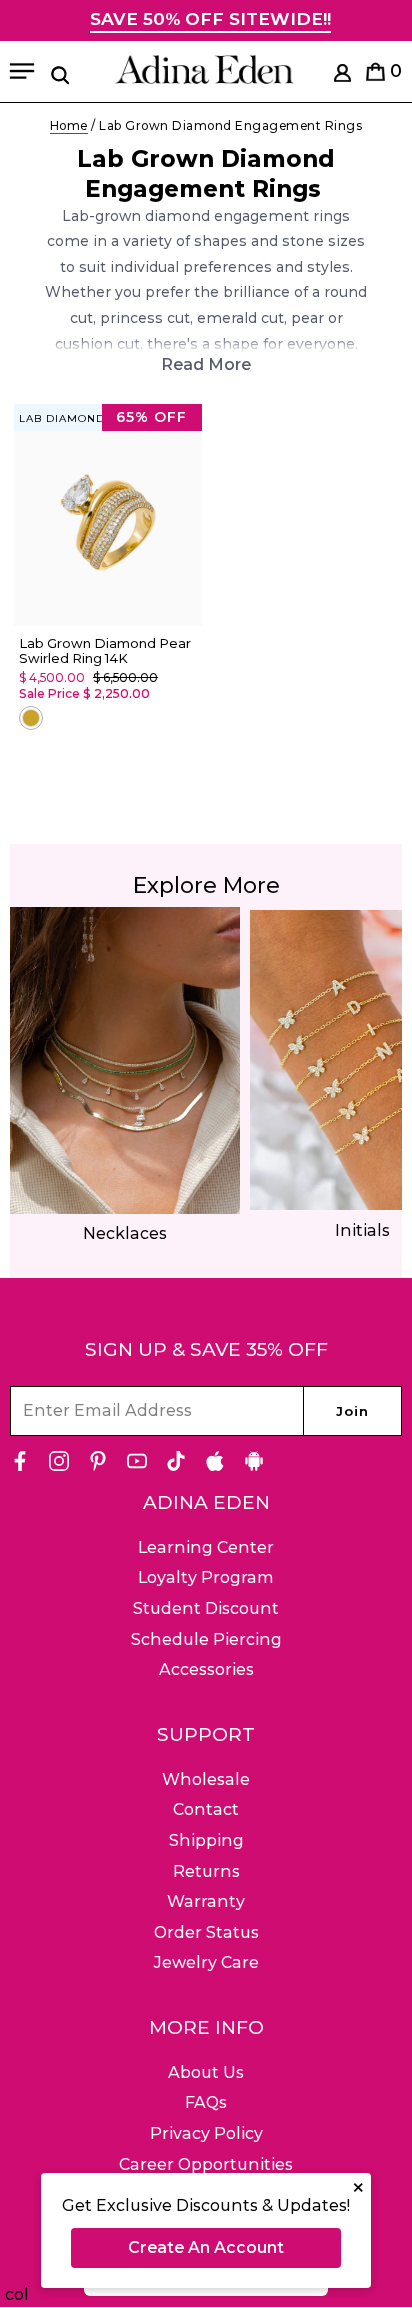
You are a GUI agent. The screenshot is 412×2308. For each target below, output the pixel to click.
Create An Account (206, 2247)
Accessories (206, 1669)
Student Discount (206, 1608)
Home (69, 125)
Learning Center (206, 1547)
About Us (206, 2072)
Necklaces (125, 1233)
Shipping (206, 1840)
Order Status (206, 1932)
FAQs (206, 2102)
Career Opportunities (206, 2164)
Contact (206, 1809)
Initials (362, 1230)
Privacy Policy (206, 2133)
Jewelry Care (206, 1962)
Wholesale (206, 1779)
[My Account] (342, 76)
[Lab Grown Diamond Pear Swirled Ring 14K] (108, 515)
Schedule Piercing (206, 1639)
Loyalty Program (206, 1577)
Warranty (206, 1901)
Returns (206, 1871)
